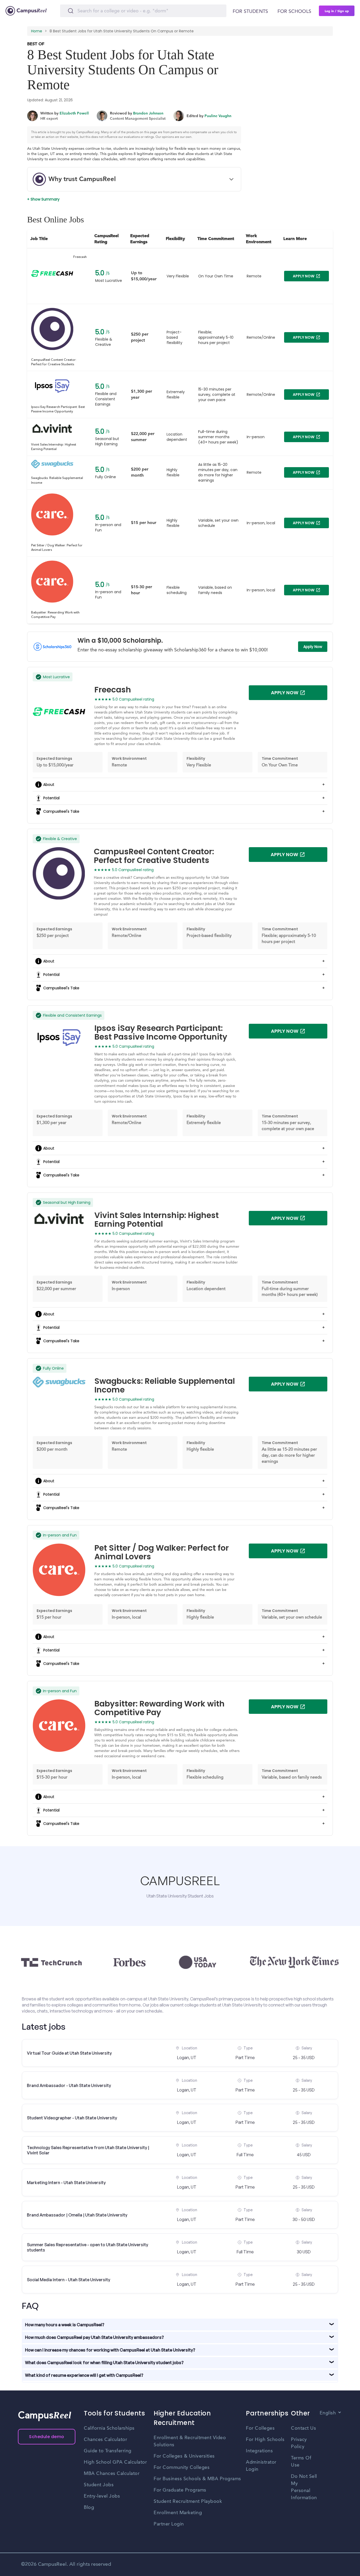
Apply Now (313, 647)
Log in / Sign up (337, 11)
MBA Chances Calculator (112, 2474)
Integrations (259, 2451)
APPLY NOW (304, 276)
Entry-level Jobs (102, 2496)
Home (37, 31)
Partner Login (169, 2524)
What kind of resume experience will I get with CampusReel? (84, 2375)
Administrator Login (261, 2466)
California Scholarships (109, 2428)
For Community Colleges (182, 2468)
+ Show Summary (43, 199)
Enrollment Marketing (178, 2513)
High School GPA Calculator (115, 2462)
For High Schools (265, 2440)
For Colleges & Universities (184, 2456)
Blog (89, 2508)
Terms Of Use (301, 2462)
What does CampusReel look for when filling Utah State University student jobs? (104, 2363)
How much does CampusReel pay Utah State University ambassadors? (94, 2337)
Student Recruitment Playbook (188, 2502)
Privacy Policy (299, 2443)
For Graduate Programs (180, 2490)
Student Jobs (99, 2485)
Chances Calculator (105, 2440)
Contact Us (303, 2428)
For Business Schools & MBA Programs (197, 2479)
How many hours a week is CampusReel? (65, 2325)
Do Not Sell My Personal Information (304, 2487)
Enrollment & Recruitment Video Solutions (190, 2441)
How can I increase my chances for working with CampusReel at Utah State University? (110, 2350)
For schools (294, 12)
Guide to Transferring (108, 2451)
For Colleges (260, 2428)
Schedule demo (47, 2437)
